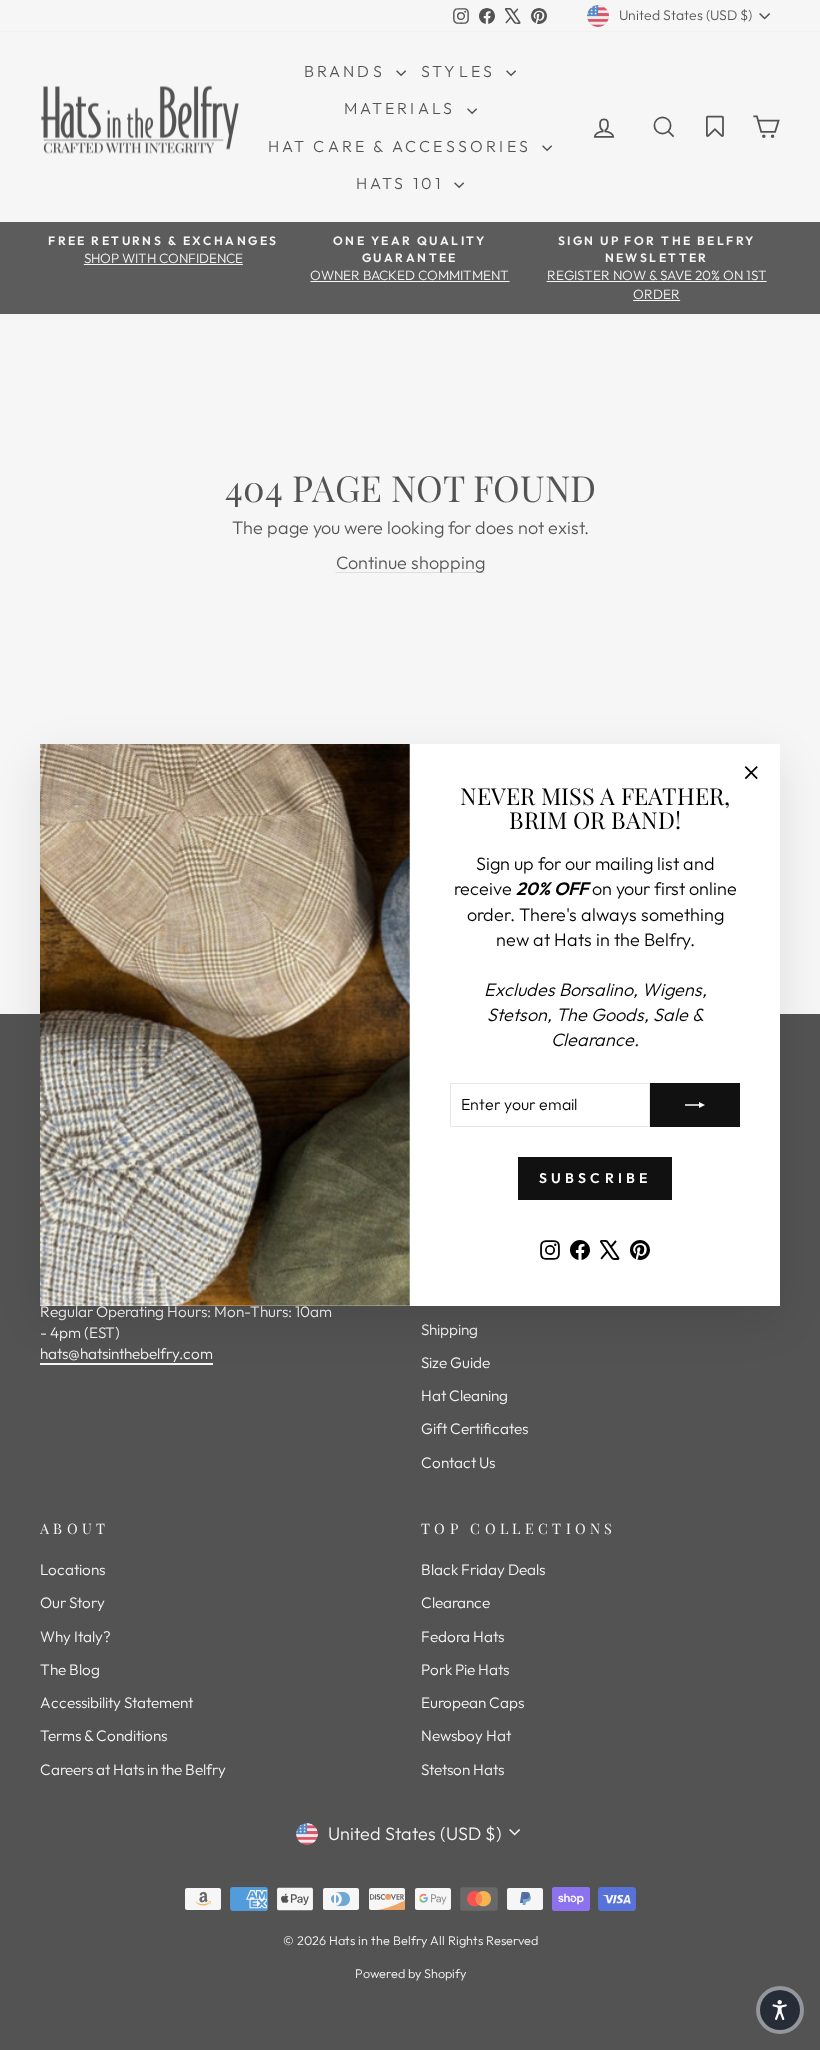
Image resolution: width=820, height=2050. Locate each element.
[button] (780, 2010)
